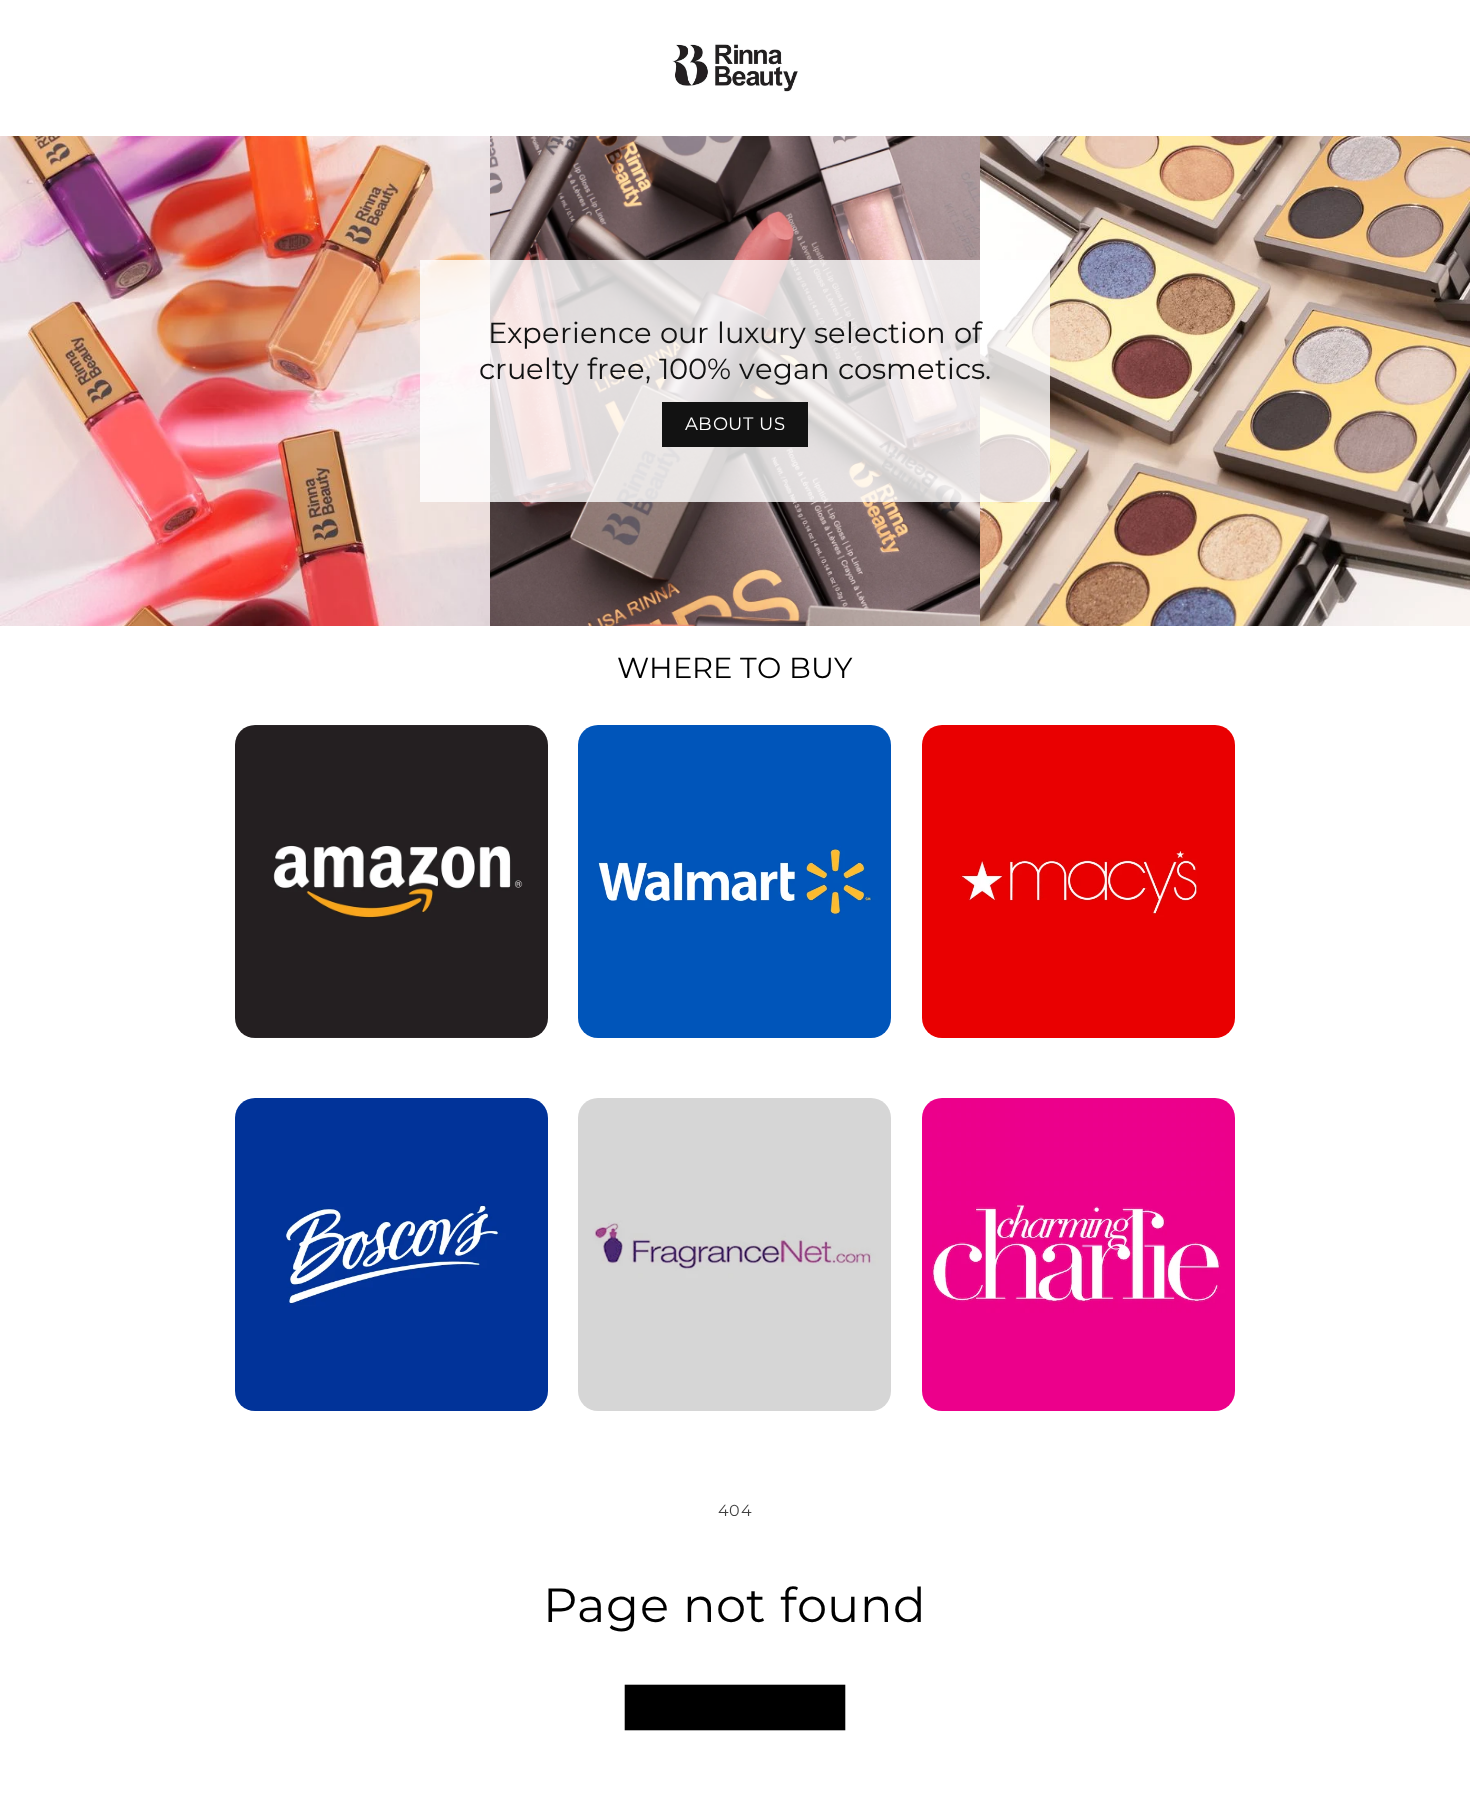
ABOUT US (735, 424)
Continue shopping (735, 1707)
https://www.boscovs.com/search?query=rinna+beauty (379, 1126)
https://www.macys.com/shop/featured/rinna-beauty (1078, 753)
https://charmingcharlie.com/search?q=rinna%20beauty (1078, 1126)
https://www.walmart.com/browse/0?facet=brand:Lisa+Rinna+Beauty (734, 753)
